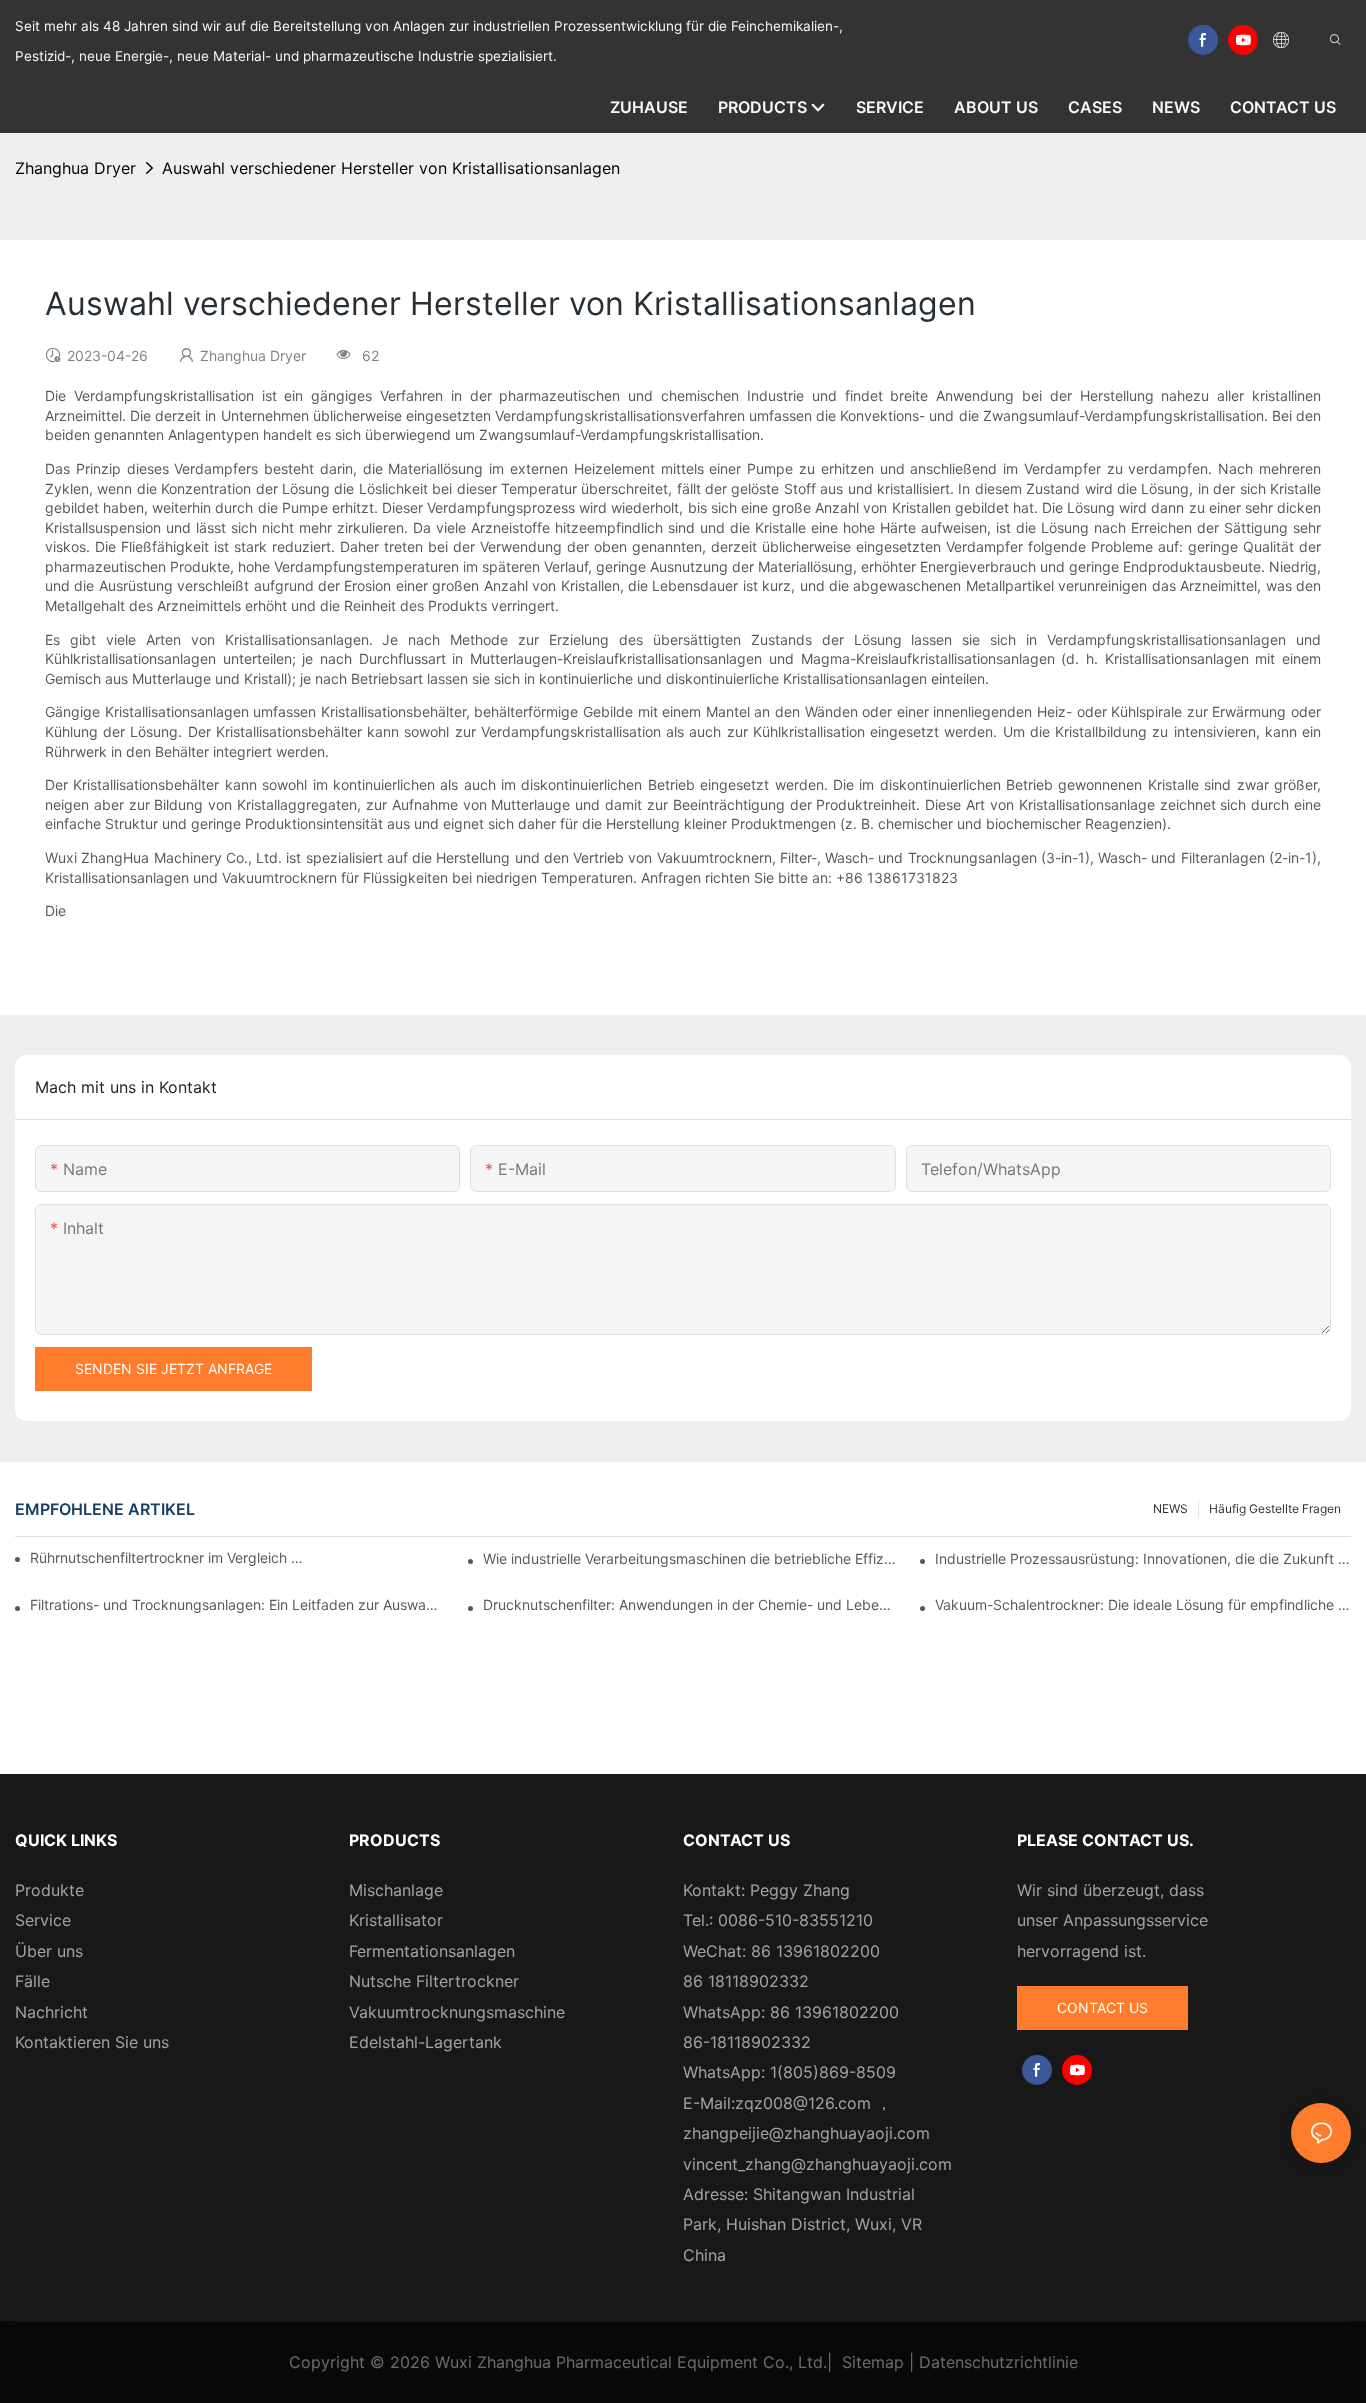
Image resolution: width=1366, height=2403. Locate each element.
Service (43, 1920)
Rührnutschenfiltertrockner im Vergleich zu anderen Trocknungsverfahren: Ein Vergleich (169, 1557)
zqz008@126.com (803, 2103)
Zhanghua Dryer (75, 168)
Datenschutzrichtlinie (998, 2362)
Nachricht (51, 2012)
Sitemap (873, 2362)
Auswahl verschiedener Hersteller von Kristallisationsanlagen (391, 168)
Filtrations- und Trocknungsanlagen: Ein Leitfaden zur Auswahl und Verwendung (238, 1604)
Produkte (49, 1890)
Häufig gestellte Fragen (1275, 1508)
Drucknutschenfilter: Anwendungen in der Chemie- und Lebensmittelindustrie (691, 1604)
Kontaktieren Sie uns (92, 2042)
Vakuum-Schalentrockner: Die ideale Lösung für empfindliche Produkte (1143, 1604)
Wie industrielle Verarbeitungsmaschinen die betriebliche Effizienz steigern (691, 1558)
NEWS (1170, 1508)
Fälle (32, 1981)
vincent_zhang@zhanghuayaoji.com (817, 2164)
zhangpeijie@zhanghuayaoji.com (806, 2133)
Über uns (49, 1951)
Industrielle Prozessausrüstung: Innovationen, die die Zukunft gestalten (1143, 1558)
